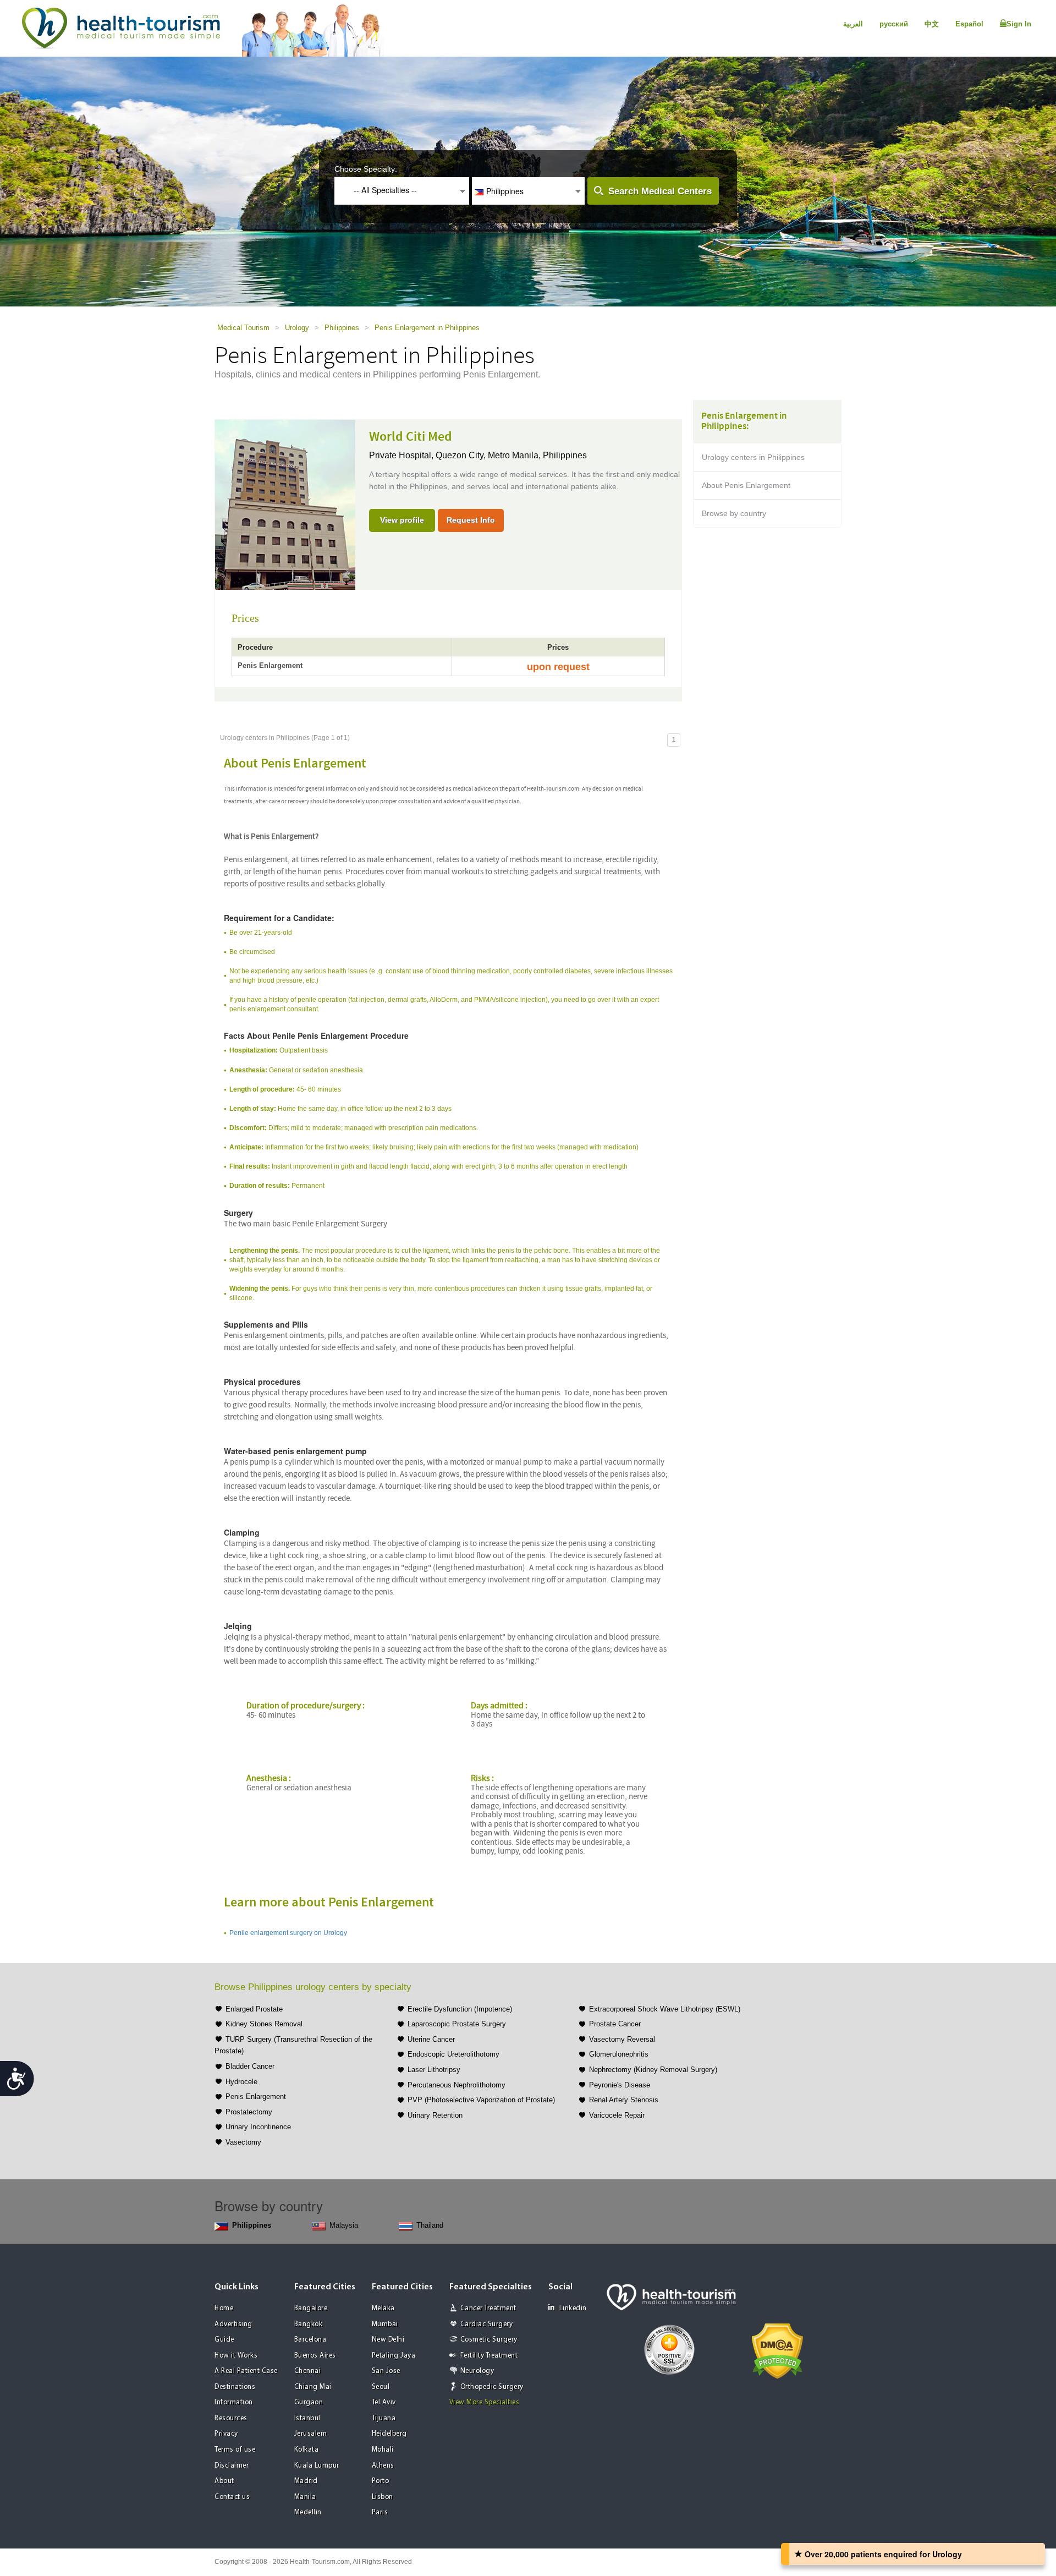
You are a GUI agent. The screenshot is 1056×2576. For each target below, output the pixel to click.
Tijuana (384, 2418)
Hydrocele (241, 2082)
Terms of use (235, 2450)
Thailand (430, 2225)
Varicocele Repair (617, 2115)
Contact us (232, 2497)
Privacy (226, 2434)
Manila (305, 2497)
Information (234, 2402)
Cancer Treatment (488, 2308)
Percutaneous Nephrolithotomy (457, 2085)
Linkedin (573, 2308)
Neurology (477, 2371)
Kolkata (307, 2450)
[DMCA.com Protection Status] (777, 2350)
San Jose (386, 2371)
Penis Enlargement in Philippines (427, 328)
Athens (383, 2466)
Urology (297, 328)
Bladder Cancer (250, 2066)
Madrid (306, 2481)
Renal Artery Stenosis (624, 2100)
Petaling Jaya (394, 2356)
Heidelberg (389, 2434)
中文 (932, 24)
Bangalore (311, 2308)
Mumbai (385, 2324)
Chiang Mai (313, 2387)
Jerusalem (311, 2434)
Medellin (308, 2512)
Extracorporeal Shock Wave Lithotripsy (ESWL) (665, 2009)
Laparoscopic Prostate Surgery (457, 2024)
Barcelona (310, 2340)
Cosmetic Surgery (489, 2340)
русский (894, 24)
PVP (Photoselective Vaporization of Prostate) (481, 2100)
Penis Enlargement (256, 2097)
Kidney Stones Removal (264, 2024)
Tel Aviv (384, 2402)
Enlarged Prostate (254, 2009)
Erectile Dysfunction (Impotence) (460, 2009)
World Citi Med (411, 437)
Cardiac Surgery (487, 2324)
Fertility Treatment (489, 2356)
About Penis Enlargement (746, 485)
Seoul (381, 2387)
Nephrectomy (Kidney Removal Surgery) (653, 2070)
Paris (380, 2512)
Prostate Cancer (615, 2024)
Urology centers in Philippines (753, 457)
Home (224, 2308)
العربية (853, 24)
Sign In (1019, 24)
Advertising (233, 2324)
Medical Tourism (243, 328)
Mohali (383, 2450)
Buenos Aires (315, 2356)
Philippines (342, 328)
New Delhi (388, 2340)
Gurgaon (309, 2402)
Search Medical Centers (660, 191)
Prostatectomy (249, 2112)
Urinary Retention (435, 2115)
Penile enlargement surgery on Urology (288, 1933)
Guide (224, 2340)
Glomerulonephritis (619, 2054)
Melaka (383, 2308)
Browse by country (734, 513)
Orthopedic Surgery (492, 2387)
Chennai (308, 2371)
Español (969, 24)
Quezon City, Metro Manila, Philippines (511, 455)
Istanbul (307, 2418)
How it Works (236, 2356)
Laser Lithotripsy (434, 2070)
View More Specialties (485, 2402)
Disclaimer (232, 2466)
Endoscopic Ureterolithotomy (453, 2054)
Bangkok (309, 2324)
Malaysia (344, 2225)
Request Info (471, 520)
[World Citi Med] (285, 504)
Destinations (235, 2387)
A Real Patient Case (246, 2371)
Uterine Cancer (431, 2039)
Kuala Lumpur (317, 2466)
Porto (381, 2481)
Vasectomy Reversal (622, 2039)
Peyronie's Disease (620, 2085)
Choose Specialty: (366, 169)
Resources (231, 2418)
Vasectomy (243, 2142)
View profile (402, 520)
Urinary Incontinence (258, 2127)
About (224, 2481)
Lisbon (383, 2497)
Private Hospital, (402, 455)
